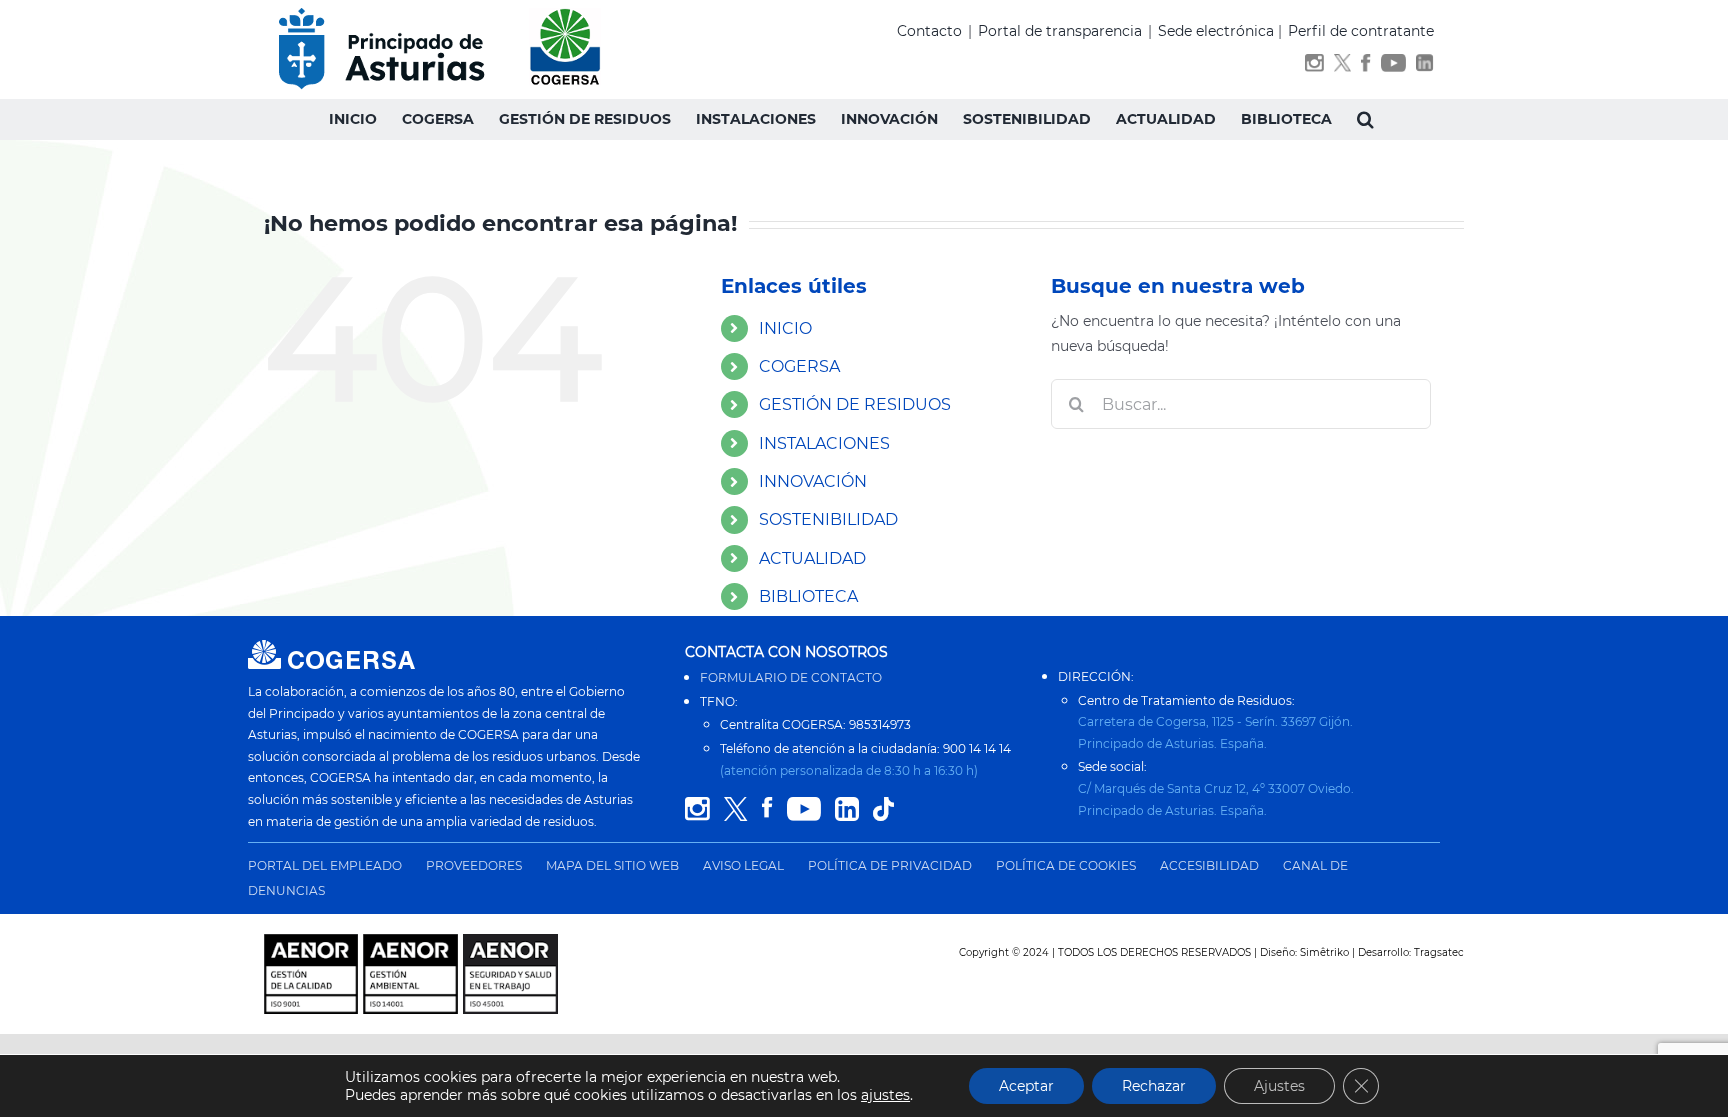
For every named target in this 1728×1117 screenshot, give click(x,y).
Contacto (929, 31)
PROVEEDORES (474, 865)
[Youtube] (1394, 66)
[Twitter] (1342, 66)
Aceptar (1026, 1086)
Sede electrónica (1216, 31)
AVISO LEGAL (743, 865)
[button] (1365, 119)
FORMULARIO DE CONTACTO (791, 677)
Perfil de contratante (1361, 31)
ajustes (885, 1095)
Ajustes (1279, 1086)
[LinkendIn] (1425, 66)
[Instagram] (1314, 66)
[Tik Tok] (883, 809)
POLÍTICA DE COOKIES (1066, 865)
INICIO (785, 328)
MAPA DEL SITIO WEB (612, 865)
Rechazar (1154, 1086)
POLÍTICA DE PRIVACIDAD (890, 865)
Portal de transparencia (1060, 31)
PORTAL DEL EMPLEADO (325, 865)
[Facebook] (1365, 66)
